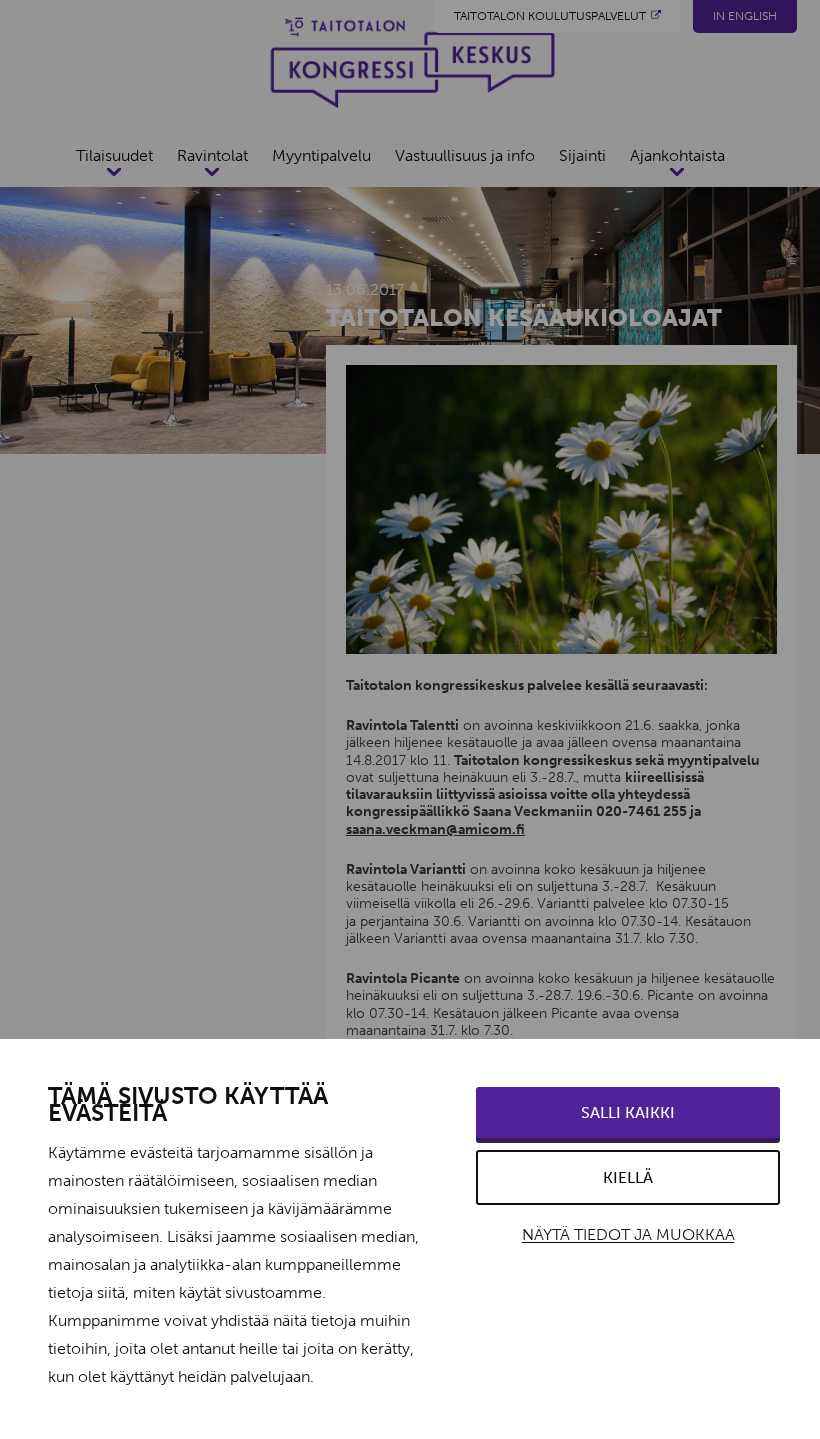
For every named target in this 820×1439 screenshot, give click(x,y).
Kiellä (628, 1177)
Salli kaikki (628, 1112)
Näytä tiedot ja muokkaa (628, 1234)
